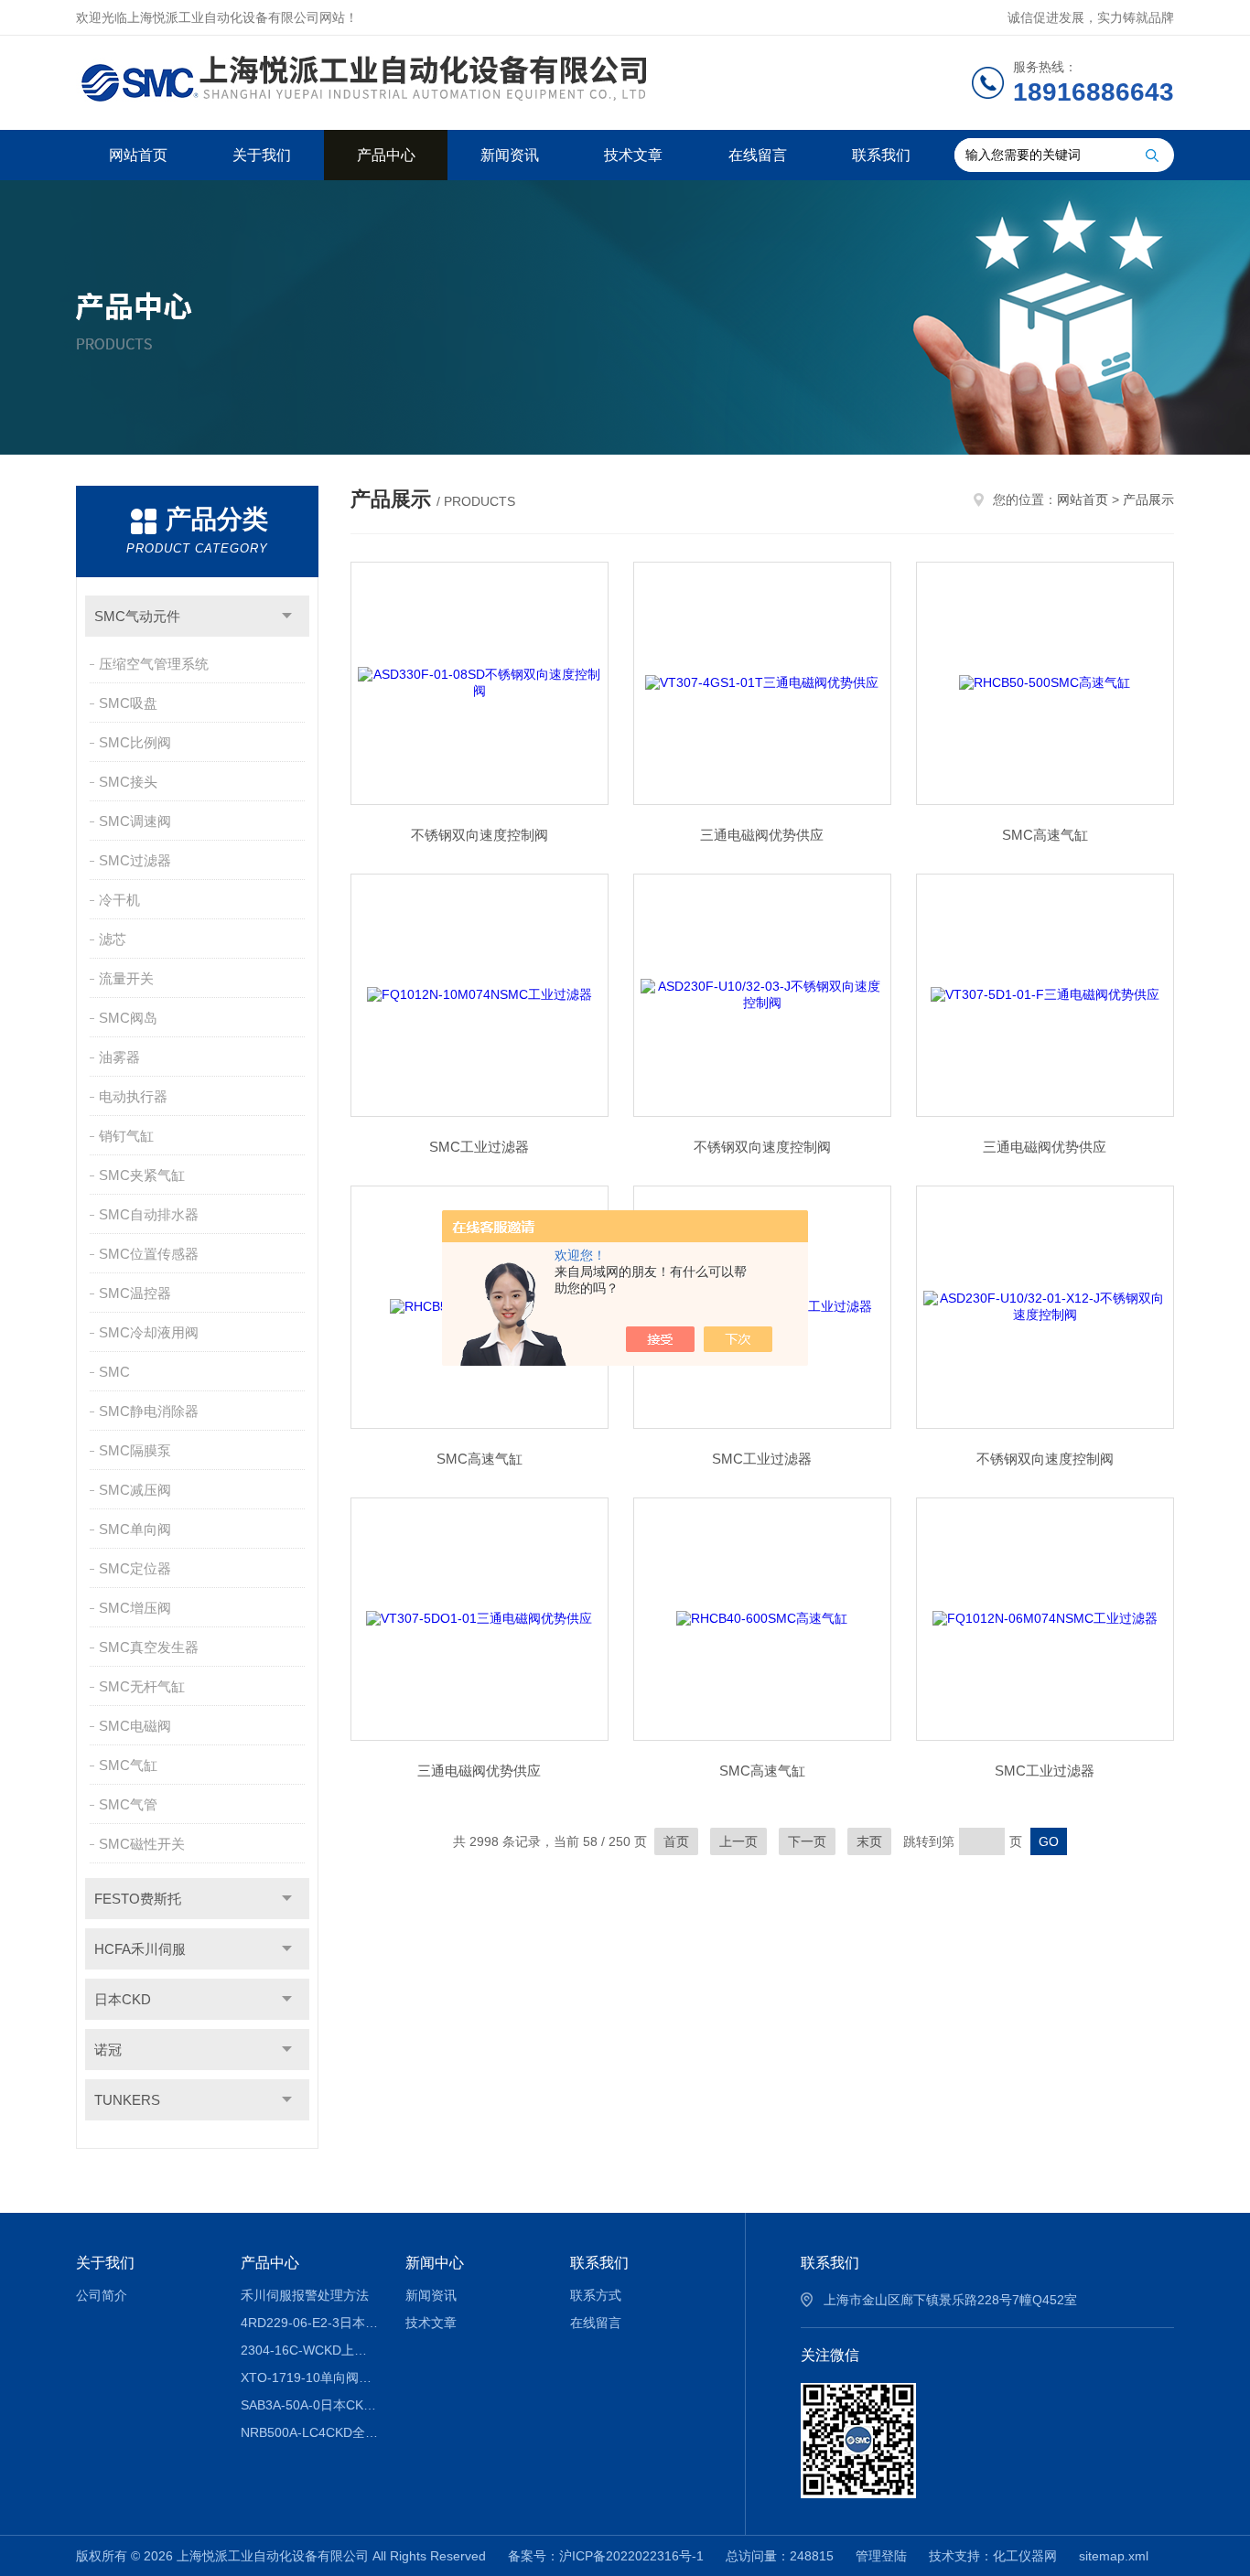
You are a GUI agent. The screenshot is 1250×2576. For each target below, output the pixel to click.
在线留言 (758, 155)
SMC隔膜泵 (135, 1450)
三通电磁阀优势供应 (762, 835)
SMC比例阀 (135, 742)
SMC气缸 (128, 1765)
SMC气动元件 (137, 616)
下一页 (807, 1841)
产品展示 (1148, 499)
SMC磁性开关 (142, 1844)
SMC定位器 (135, 1568)
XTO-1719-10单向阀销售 (310, 2377)
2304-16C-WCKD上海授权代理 (310, 2350)
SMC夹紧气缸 (142, 1175)
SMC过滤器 (135, 860)
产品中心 (386, 155)
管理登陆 (881, 2556)
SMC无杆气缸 (142, 1686)
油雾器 (119, 1057)
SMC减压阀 (135, 1490)
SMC (114, 1372)
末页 (869, 1841)
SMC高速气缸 (1045, 835)
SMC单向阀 (135, 1529)
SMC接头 (128, 782)
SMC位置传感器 (149, 1254)
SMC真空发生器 (149, 1647)
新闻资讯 (510, 155)
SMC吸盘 (128, 703)
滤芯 (113, 939)
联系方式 (596, 2295)
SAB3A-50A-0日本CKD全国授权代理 (310, 2405)
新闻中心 (435, 2263)
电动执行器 (133, 1096)
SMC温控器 (135, 1293)
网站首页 (138, 155)
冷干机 (119, 900)
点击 (287, 616)
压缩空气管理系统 (154, 664)
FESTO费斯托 (138, 1899)
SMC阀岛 (128, 1018)
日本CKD (123, 1999)
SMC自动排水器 (149, 1214)
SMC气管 (128, 1804)
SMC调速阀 (135, 821)
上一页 (738, 1841)
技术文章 (633, 155)
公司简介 (102, 2295)
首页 (676, 1841)
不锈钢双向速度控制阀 (480, 835)
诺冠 (108, 2050)
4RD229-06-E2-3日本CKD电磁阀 (310, 2323)
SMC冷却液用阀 (149, 1332)
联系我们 (881, 155)
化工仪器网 (1025, 2556)
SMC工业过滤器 (479, 1147)
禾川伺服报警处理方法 (305, 2295)
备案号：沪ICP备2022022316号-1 (606, 2556)
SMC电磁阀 (135, 1726)
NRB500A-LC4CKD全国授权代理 (310, 2432)
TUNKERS (127, 2100)
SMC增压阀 (135, 1608)
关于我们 (262, 155)
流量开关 (126, 978)
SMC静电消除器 (149, 1411)
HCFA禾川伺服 (140, 1949)
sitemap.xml (1114, 2556)
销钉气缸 (126, 1136)
